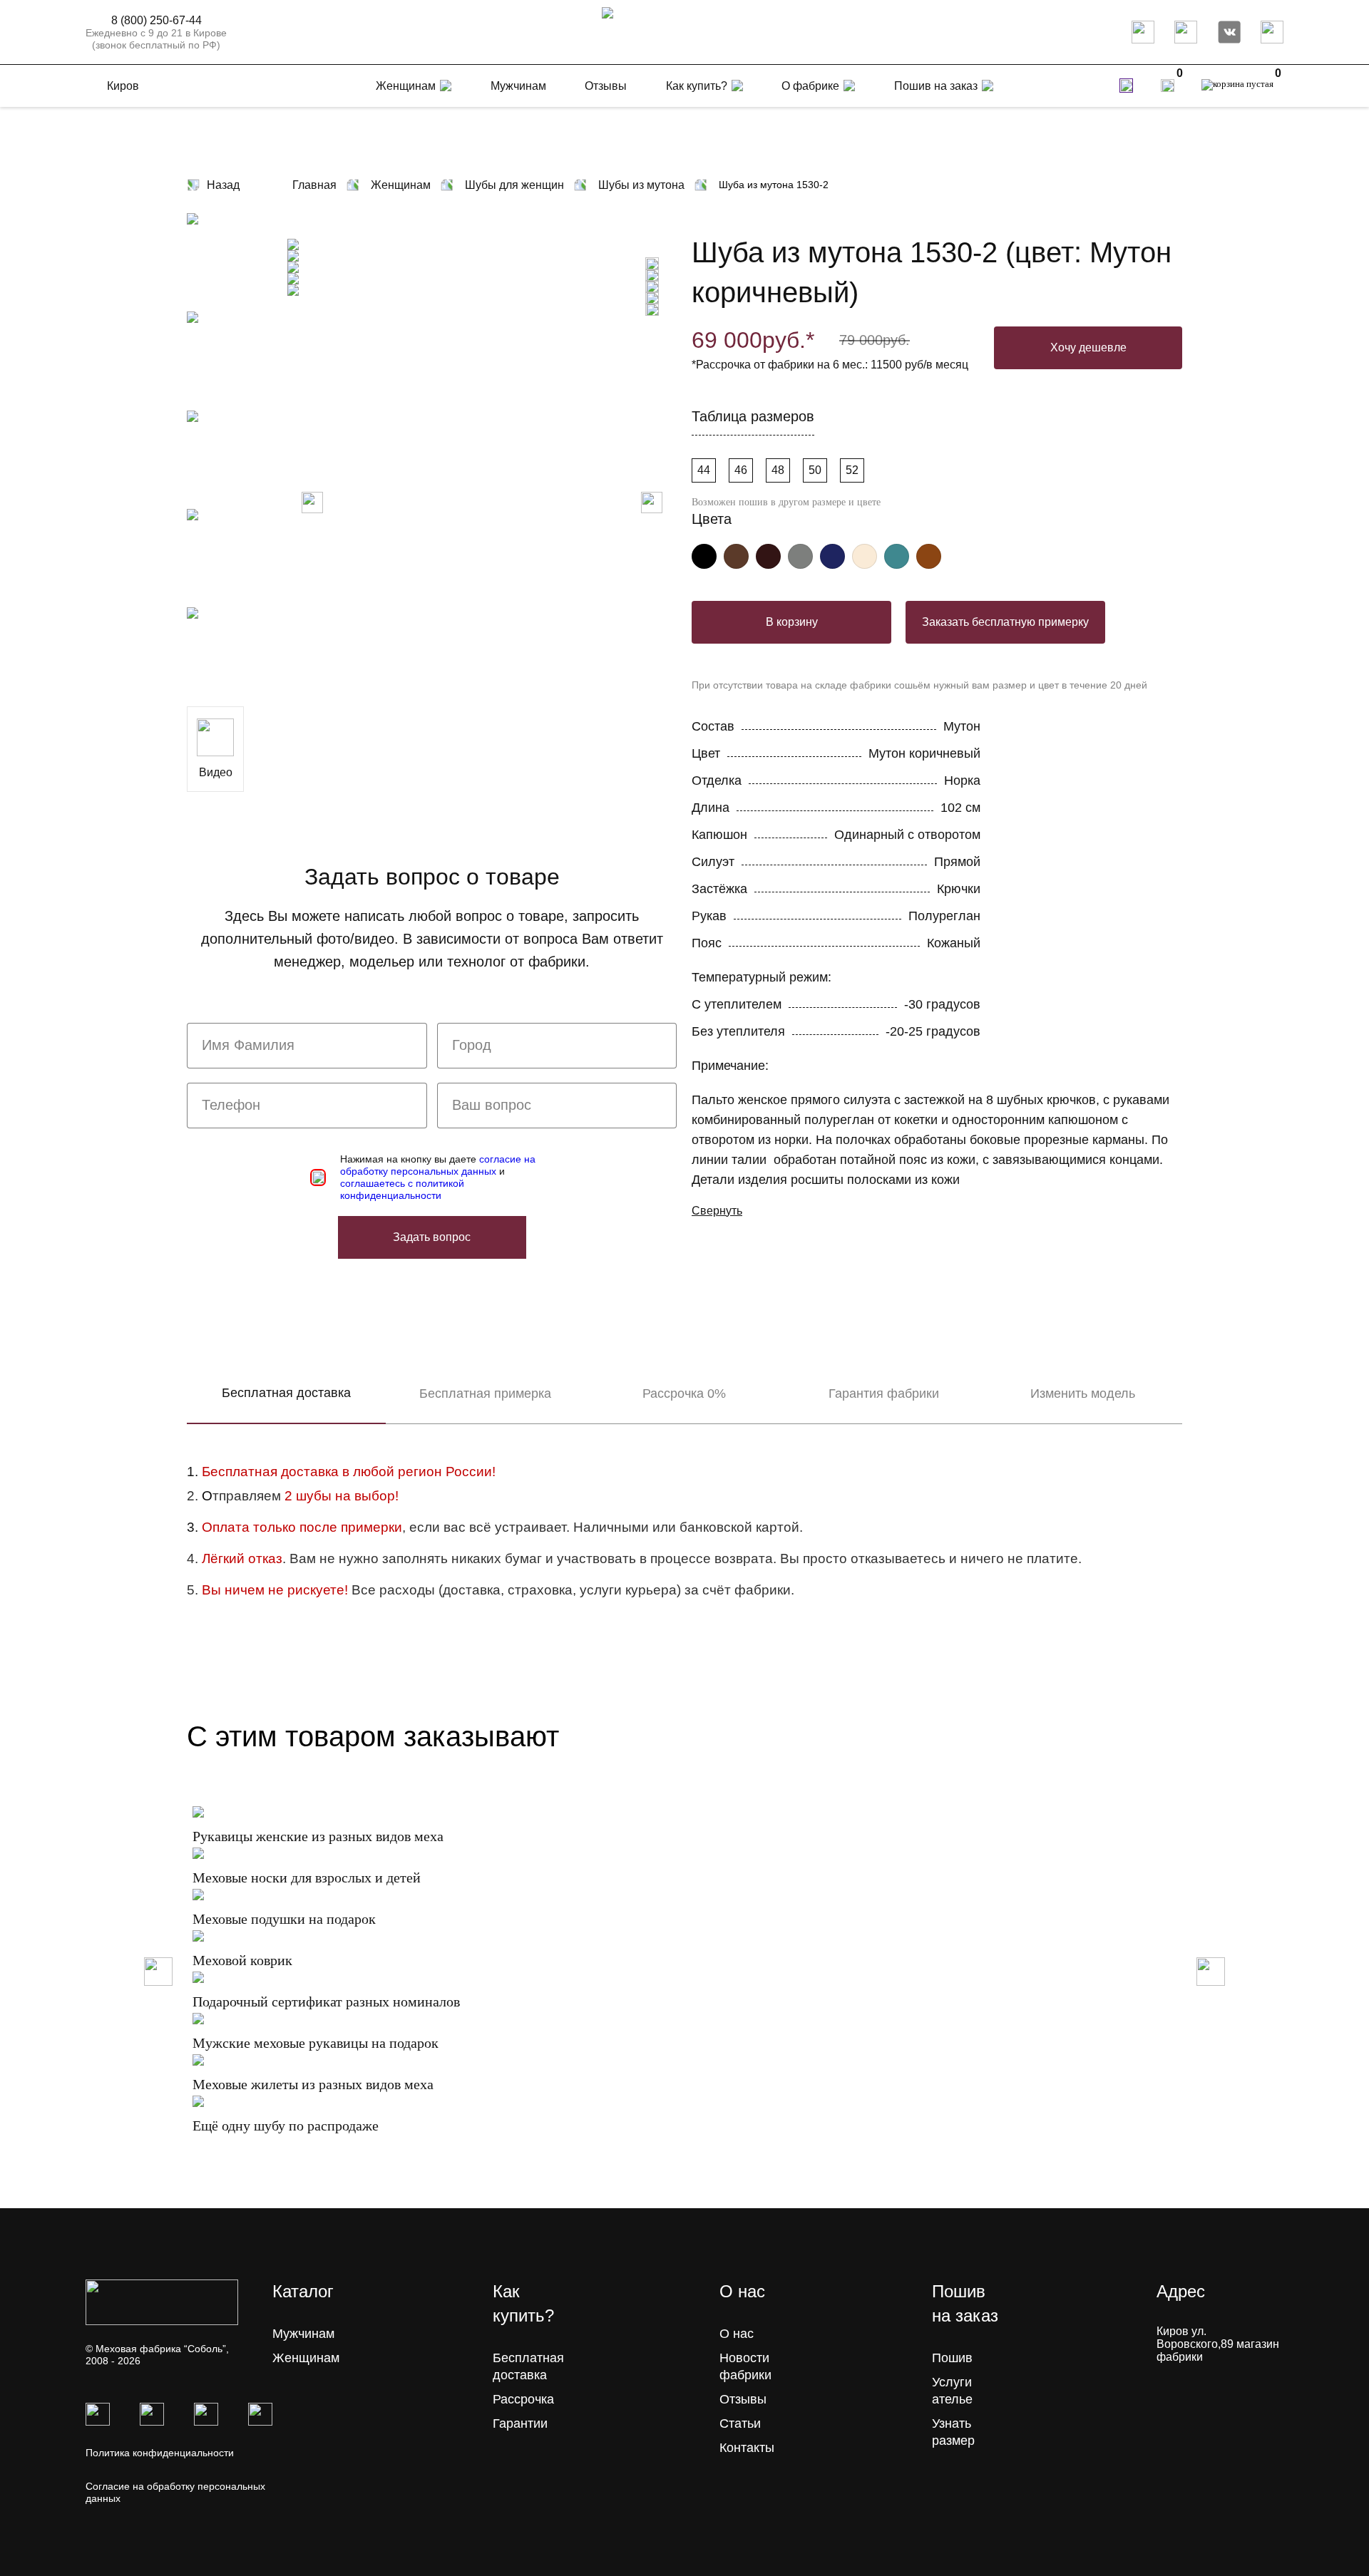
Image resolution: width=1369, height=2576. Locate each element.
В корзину (792, 622)
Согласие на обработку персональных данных (175, 2492)
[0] (1168, 86)
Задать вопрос (432, 1237)
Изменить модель (1083, 1393)
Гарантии (520, 2423)
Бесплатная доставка (286, 1393)
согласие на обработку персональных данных (438, 1165)
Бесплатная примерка (485, 1393)
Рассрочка (523, 2399)
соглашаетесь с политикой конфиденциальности (402, 1189)
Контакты (747, 2448)
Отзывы (743, 2399)
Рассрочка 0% (684, 1393)
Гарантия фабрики (884, 1393)
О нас (737, 2334)
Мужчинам (303, 2334)
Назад (223, 185)
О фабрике (810, 86)
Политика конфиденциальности (160, 2453)
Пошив (952, 2358)
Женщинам (306, 2358)
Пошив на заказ (936, 86)
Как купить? (697, 86)
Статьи (740, 2423)
